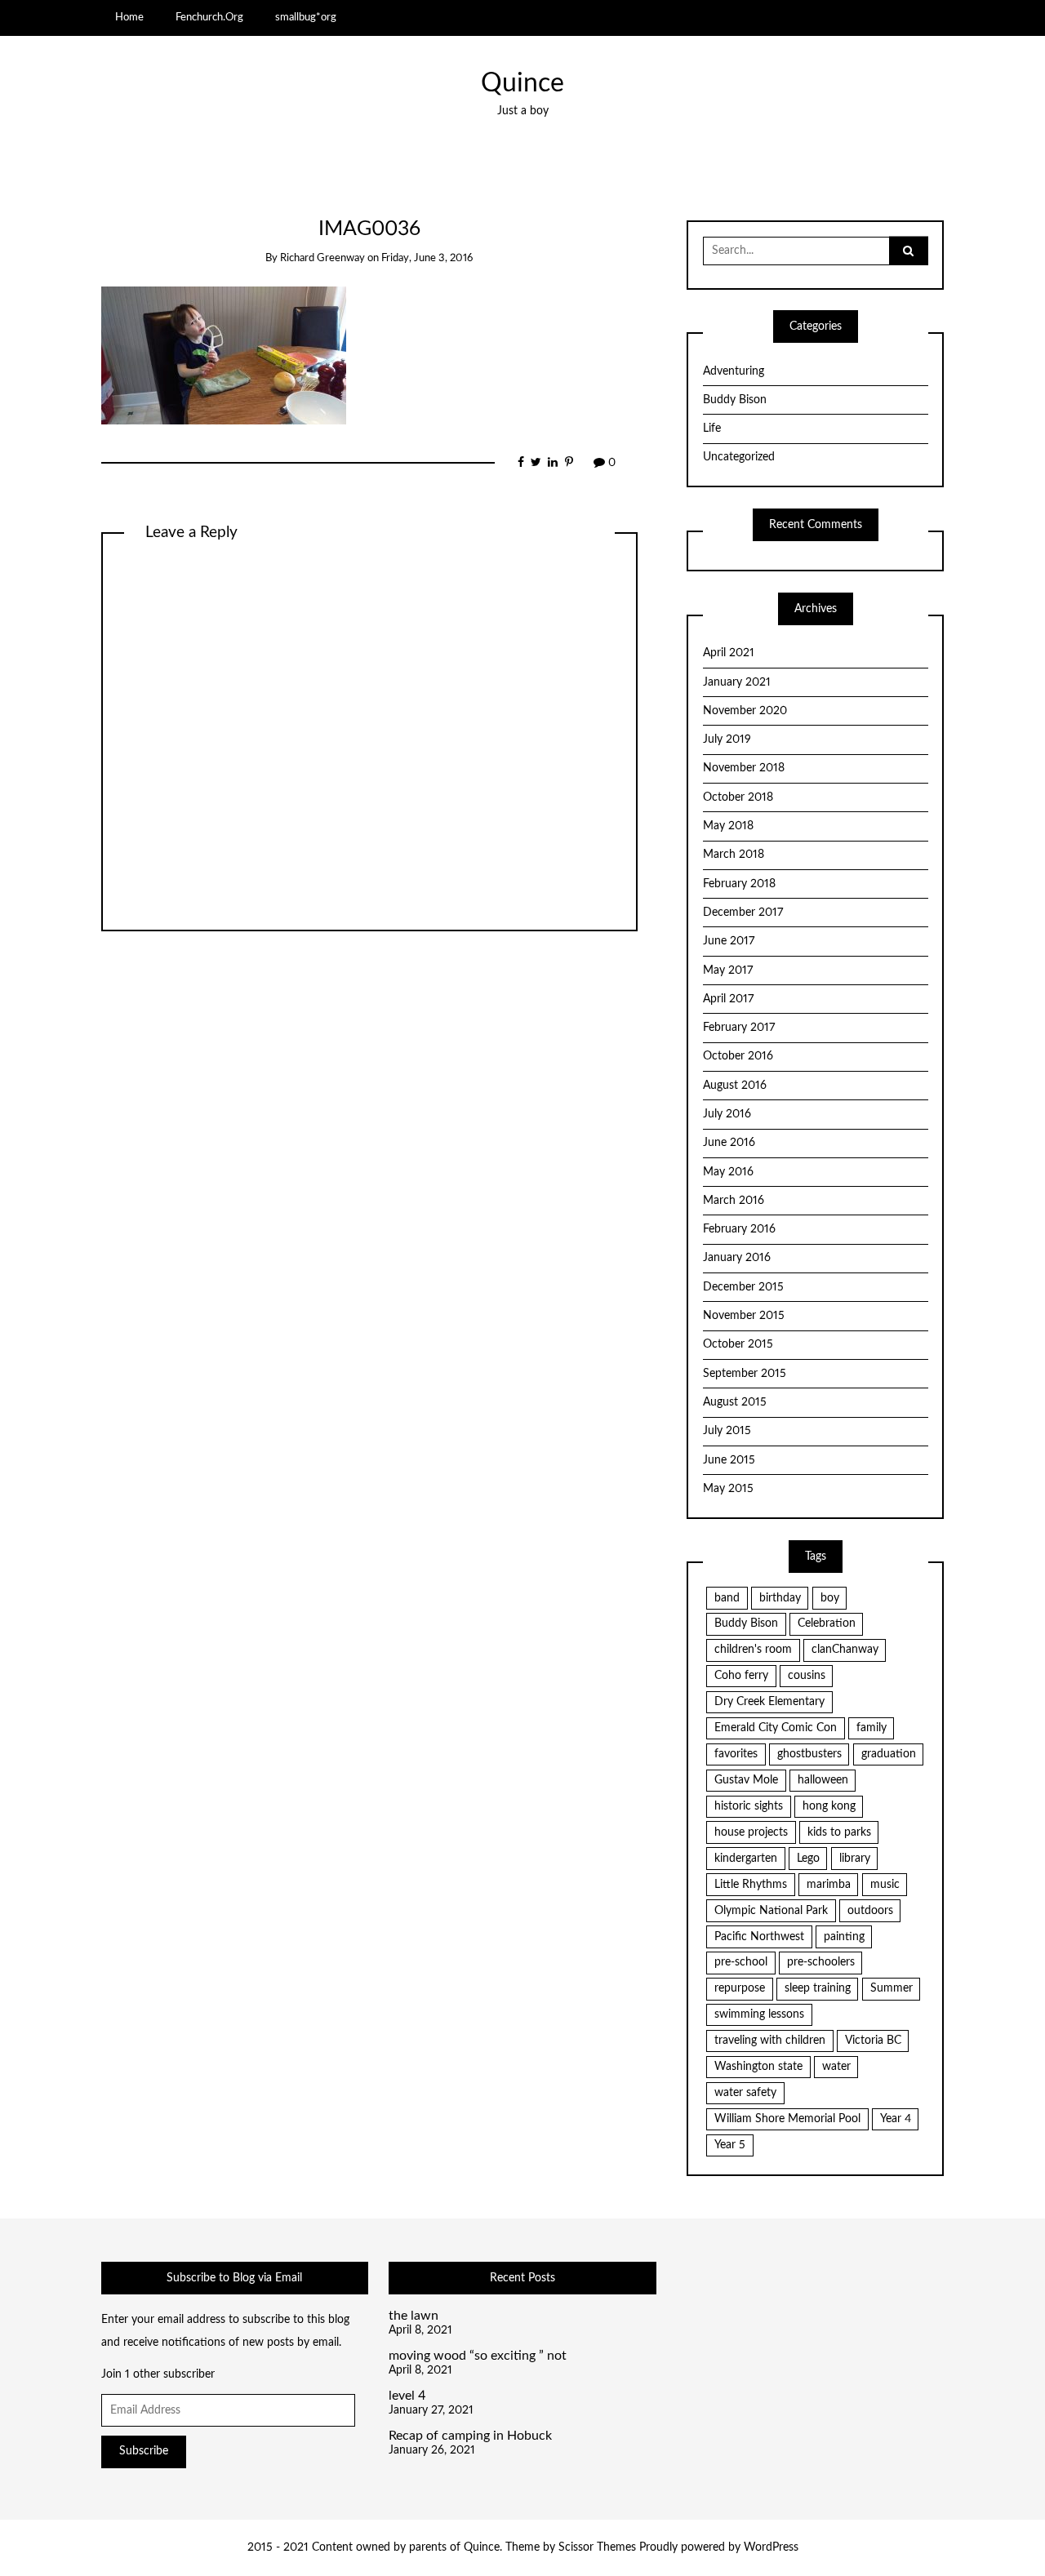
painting (844, 1937)
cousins (807, 1676)
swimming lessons (759, 2014)
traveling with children (770, 2041)
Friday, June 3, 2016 (427, 258)
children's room (753, 1650)
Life (712, 429)
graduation (889, 1754)
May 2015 (728, 1489)
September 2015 (745, 1374)
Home (129, 17)
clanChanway (845, 1650)
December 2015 (743, 1287)
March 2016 (734, 1201)
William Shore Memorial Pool (787, 2119)
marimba (829, 1885)
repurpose (740, 1988)
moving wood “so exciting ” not (478, 2356)
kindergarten (746, 1859)
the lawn (414, 2316)
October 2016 (738, 1056)
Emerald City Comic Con (776, 1728)
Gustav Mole (746, 1780)
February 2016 (739, 1229)
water (836, 2067)
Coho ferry (741, 1676)
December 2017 (743, 913)
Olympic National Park (771, 1911)
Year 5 (730, 2145)
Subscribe (144, 2451)
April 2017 (728, 999)
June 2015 (729, 1460)
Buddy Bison (735, 400)
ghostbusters (809, 1754)
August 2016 (735, 1086)
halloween (823, 1780)
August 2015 (735, 1402)
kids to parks (839, 1832)
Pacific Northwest (759, 1937)
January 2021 (737, 682)
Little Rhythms (751, 1885)
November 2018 (744, 768)
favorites (736, 1754)
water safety (745, 2093)
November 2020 (745, 711)
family (872, 1728)
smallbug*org (306, 17)
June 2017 (729, 941)
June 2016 (729, 1143)
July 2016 (727, 1114)
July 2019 (727, 739)
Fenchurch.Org (209, 17)
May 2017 (728, 970)
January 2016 (737, 1258)
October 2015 (738, 1344)
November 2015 (744, 1316)
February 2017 (739, 1028)
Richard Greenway (322, 258)
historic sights (749, 1806)
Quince (522, 84)
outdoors (870, 1911)
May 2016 (728, 1172)
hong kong (829, 1806)
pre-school (741, 1962)
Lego (808, 1859)
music (885, 1885)
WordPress (771, 2547)
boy (830, 1598)
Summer (892, 1988)
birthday (780, 1598)
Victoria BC (873, 2041)
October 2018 (738, 797)
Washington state (758, 2067)
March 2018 (734, 855)
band (727, 1598)
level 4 (407, 2396)
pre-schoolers (821, 1962)
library (855, 1859)
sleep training (818, 1988)
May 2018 (728, 826)
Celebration (827, 1623)
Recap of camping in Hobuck (470, 2436)
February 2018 (739, 884)
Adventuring (734, 371)
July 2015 (727, 1431)
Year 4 (896, 2119)
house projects (751, 1832)
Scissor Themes (597, 2547)
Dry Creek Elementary (769, 1702)
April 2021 (729, 653)
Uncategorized (739, 457)
